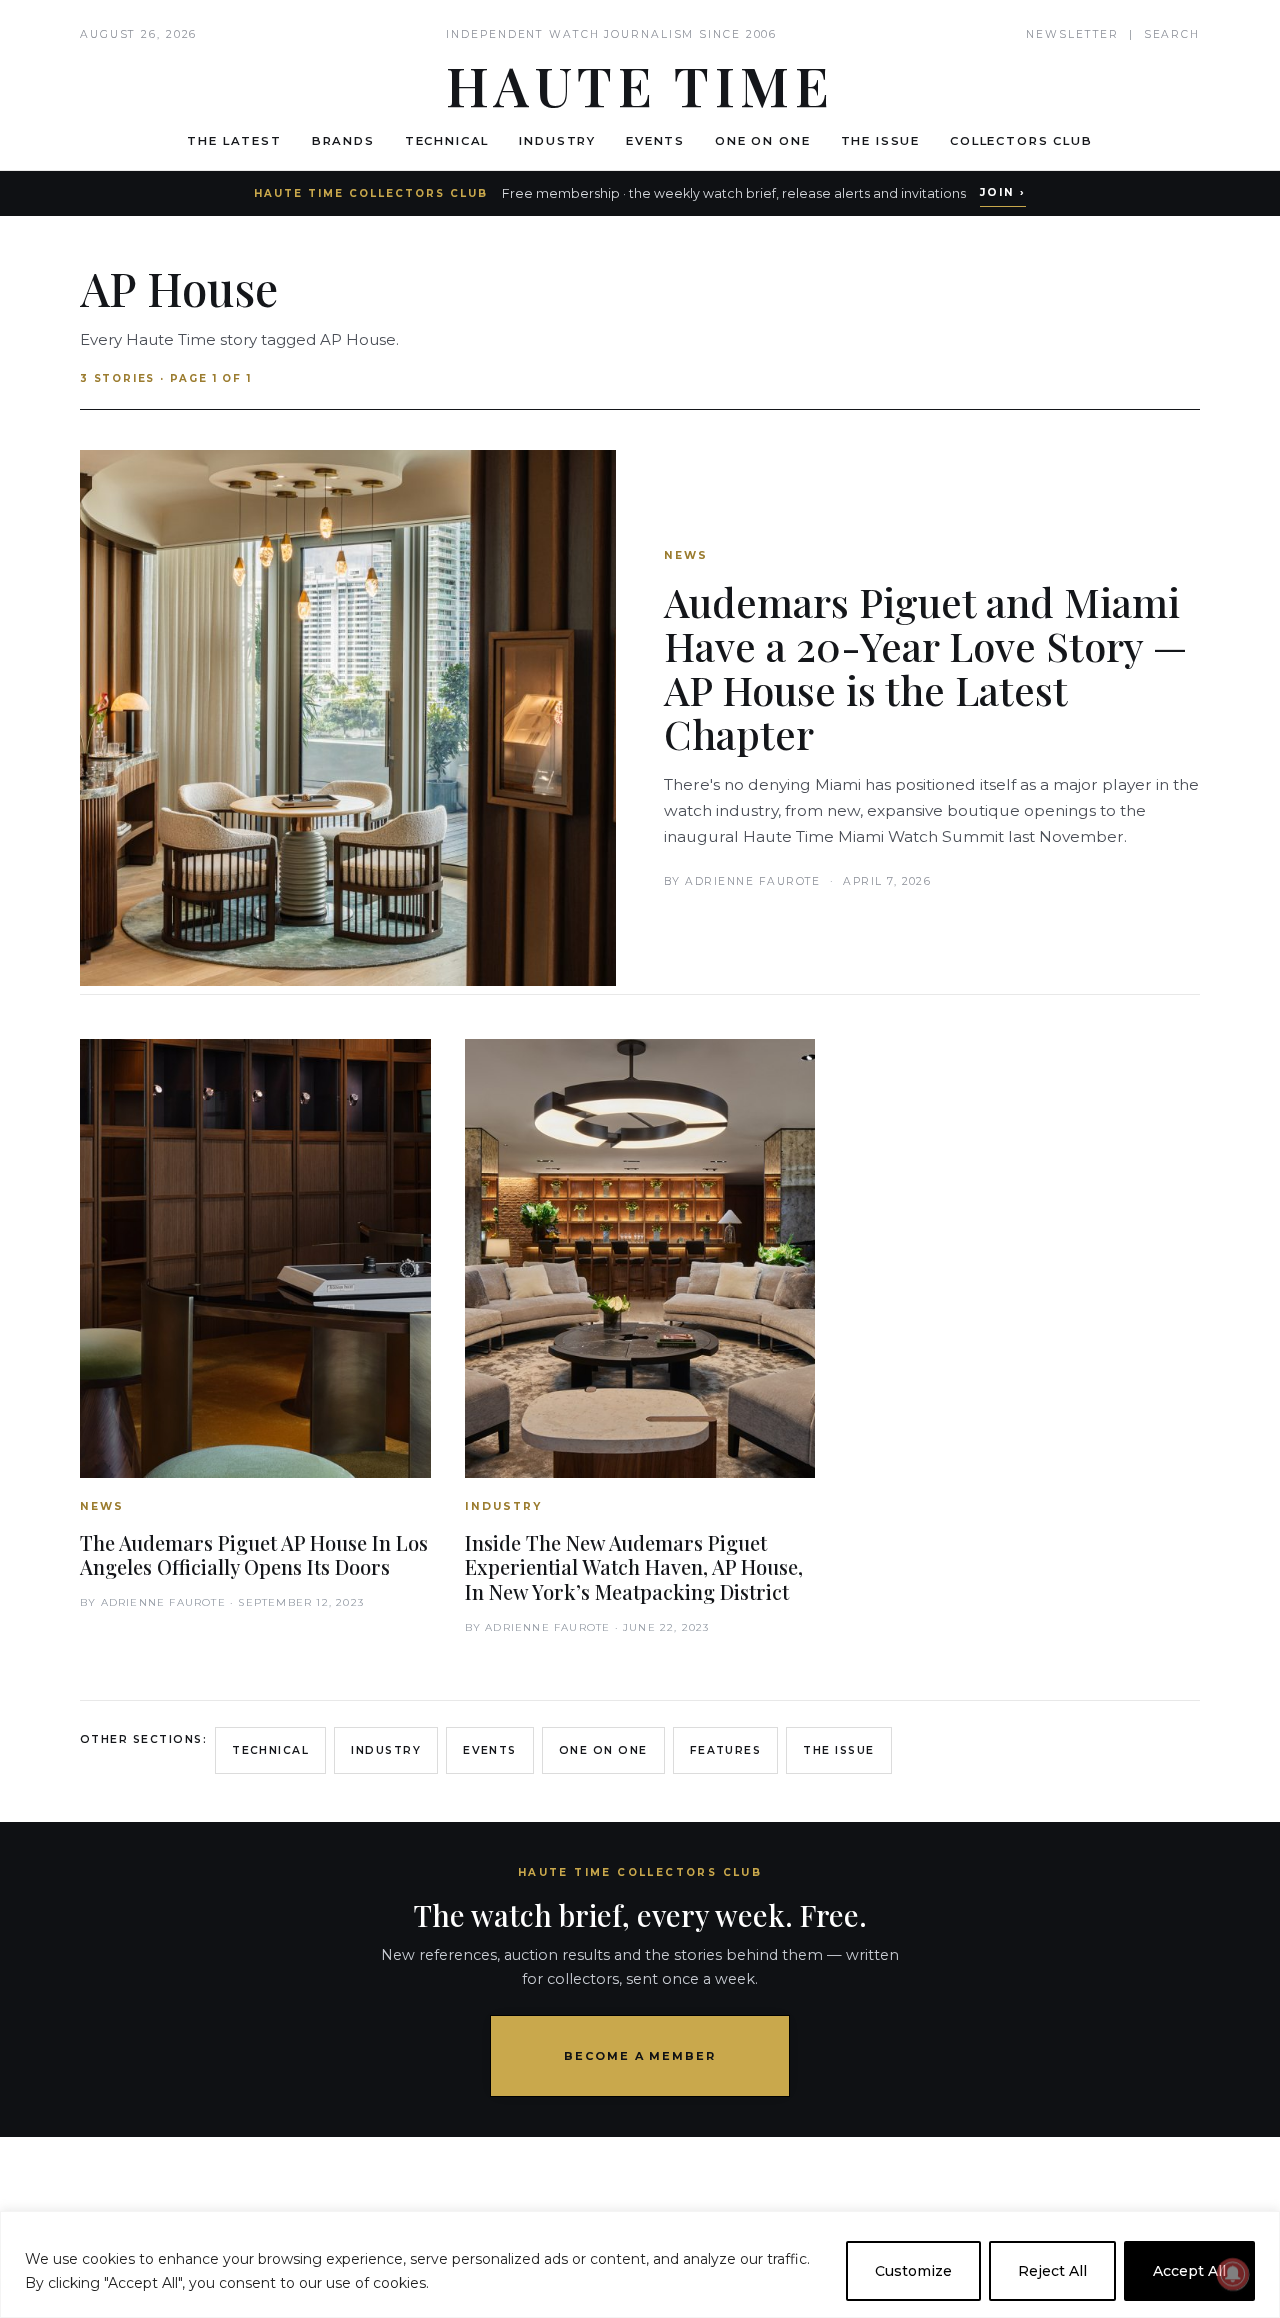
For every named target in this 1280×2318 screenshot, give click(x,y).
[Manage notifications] (1233, 2274)
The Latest (234, 141)
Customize (913, 2271)
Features (726, 1750)
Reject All (1052, 2271)
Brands (343, 141)
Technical (447, 141)
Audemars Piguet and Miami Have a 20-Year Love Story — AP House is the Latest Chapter (925, 667)
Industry (557, 141)
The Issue (881, 141)
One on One (762, 141)
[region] (640, 2264)
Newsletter (1072, 34)
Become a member (640, 2056)
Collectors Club (1021, 141)
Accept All (1189, 2271)
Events (655, 141)
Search (1172, 34)
